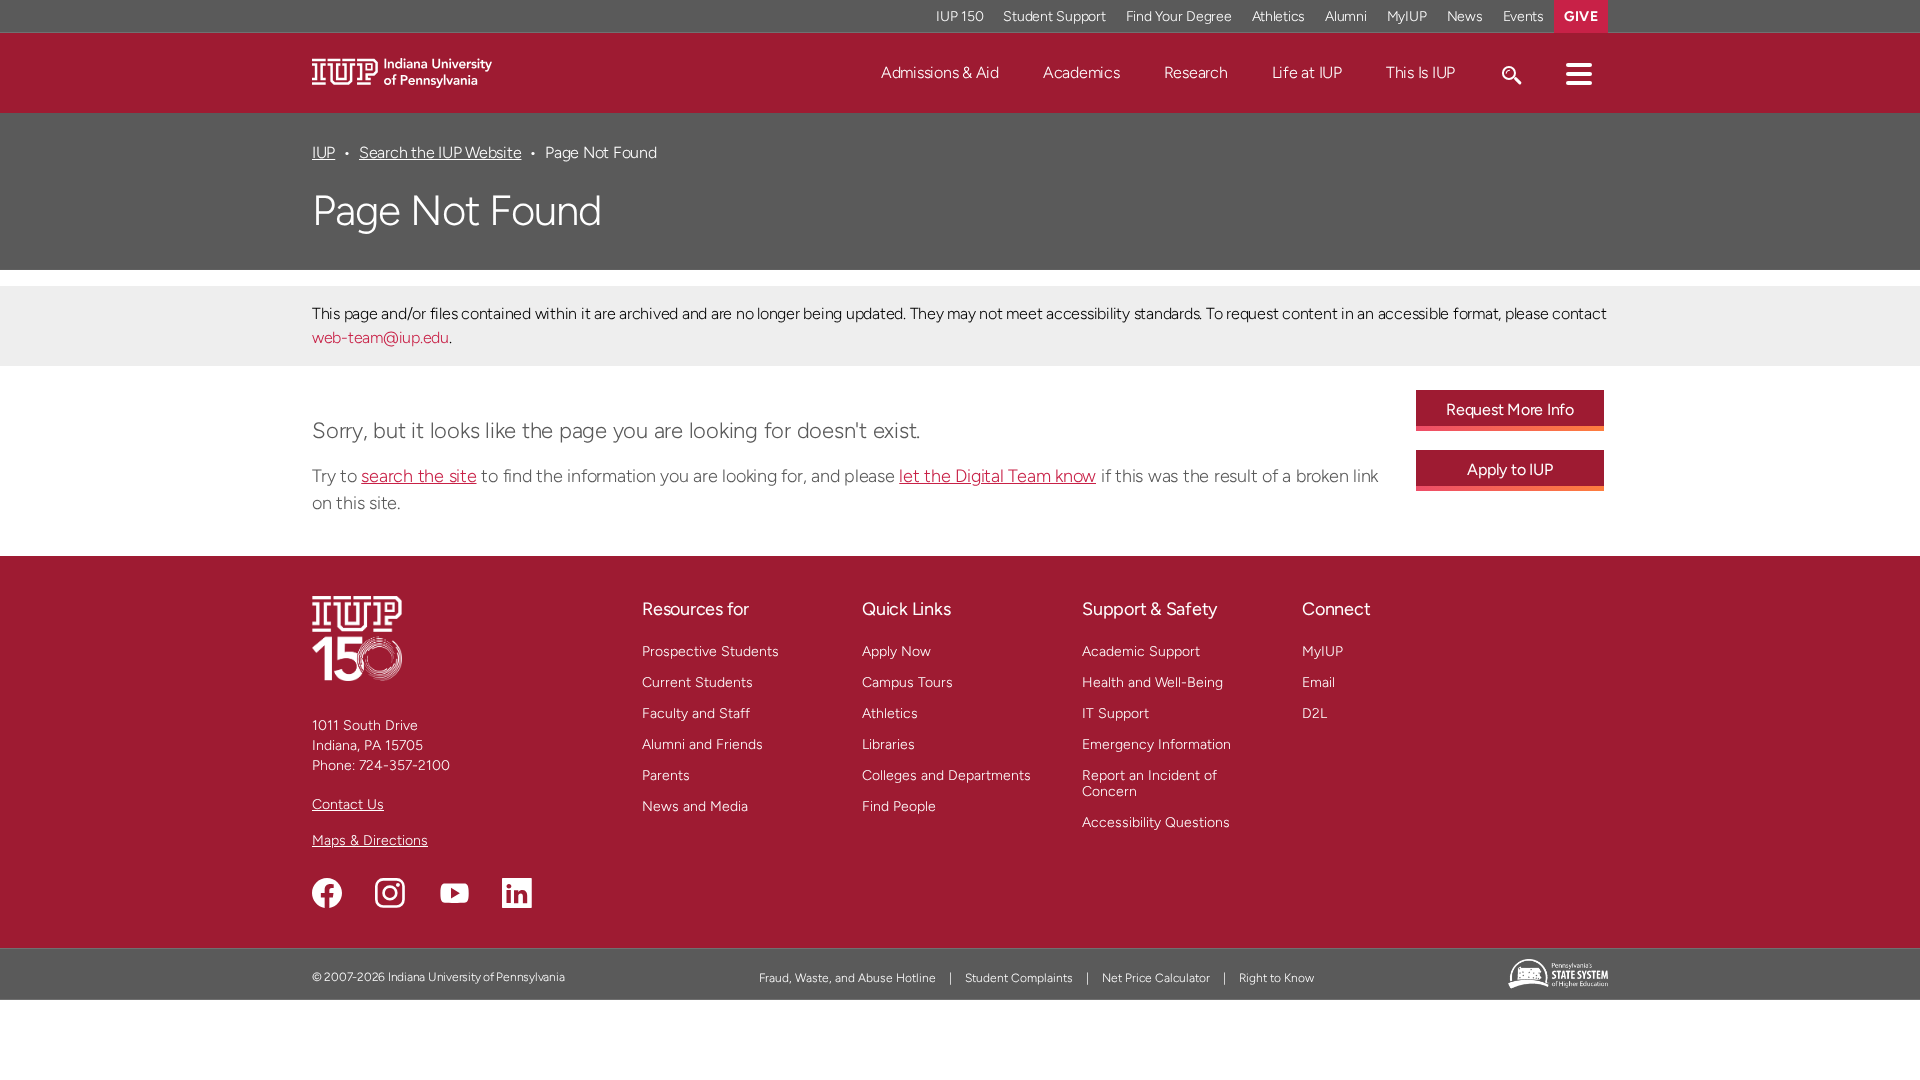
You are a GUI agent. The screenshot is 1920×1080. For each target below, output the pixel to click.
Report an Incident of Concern (1149, 783)
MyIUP (1407, 16)
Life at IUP (1307, 72)
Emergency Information (1156, 744)
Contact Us (348, 804)
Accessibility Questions (1156, 822)
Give (1581, 16)
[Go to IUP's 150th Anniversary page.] (357, 637)
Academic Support (1141, 651)
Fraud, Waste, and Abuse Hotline (847, 978)
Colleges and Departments (946, 775)
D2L (1314, 713)
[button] (1579, 73)
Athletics (1279, 16)
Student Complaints (1019, 978)
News (1465, 16)
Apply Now (896, 651)
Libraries (888, 744)
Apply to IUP (1509, 469)
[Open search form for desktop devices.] (1510, 73)
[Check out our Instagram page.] (390, 893)
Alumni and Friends (702, 744)
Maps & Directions (370, 840)
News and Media (695, 806)
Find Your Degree (1179, 16)
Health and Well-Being (1152, 682)
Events (1524, 16)
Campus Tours (907, 682)
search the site (418, 476)
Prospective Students (710, 651)
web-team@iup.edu (380, 337)
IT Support (1115, 713)
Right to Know (1276, 978)
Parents (666, 775)
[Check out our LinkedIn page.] (517, 893)
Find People (899, 806)
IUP (323, 152)
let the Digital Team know (997, 476)
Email (1318, 682)
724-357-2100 (404, 765)
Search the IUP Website (440, 152)
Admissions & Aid (940, 72)
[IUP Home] (402, 71)
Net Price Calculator (1156, 978)
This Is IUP (1420, 72)
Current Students (697, 682)
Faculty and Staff (696, 713)
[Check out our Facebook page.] (327, 893)
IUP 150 (959, 16)
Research (1196, 72)
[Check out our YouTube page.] (454, 893)
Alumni (1346, 16)
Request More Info (1510, 409)
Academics (1081, 72)
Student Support (1054, 16)
